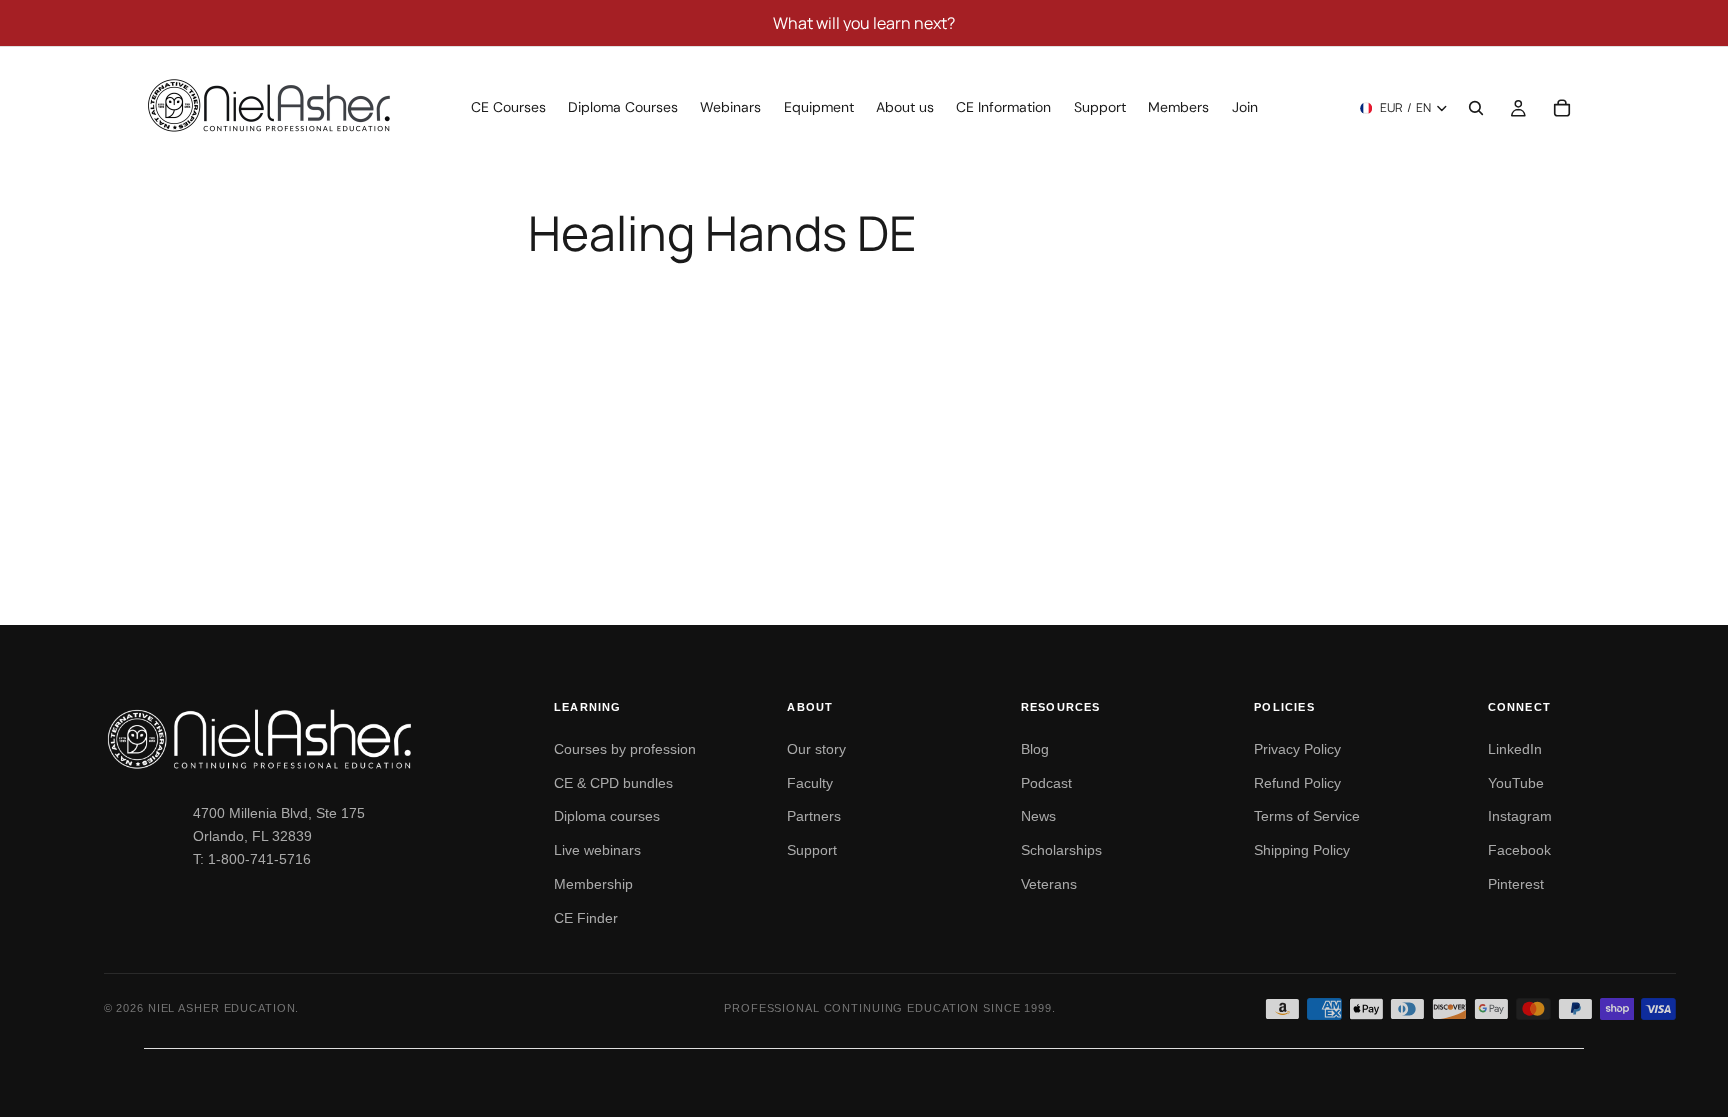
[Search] (1476, 108)
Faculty (810, 783)
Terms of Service (1307, 816)
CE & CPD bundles (613, 783)
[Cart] (1562, 108)
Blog (1035, 749)
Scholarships (1061, 850)
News (1038, 816)
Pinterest (1516, 884)
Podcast (1046, 783)
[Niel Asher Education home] (306, 739)
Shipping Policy (1302, 850)
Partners (814, 816)
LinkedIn (1515, 749)
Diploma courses (607, 816)
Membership (593, 884)
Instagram (1520, 816)
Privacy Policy (1297, 749)
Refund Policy (1297, 783)
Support (812, 850)
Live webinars (597, 850)
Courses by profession (625, 749)
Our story (816, 749)
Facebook (1519, 850)
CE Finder (586, 918)
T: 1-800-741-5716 (252, 859)
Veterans (1049, 884)
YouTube (1516, 783)
